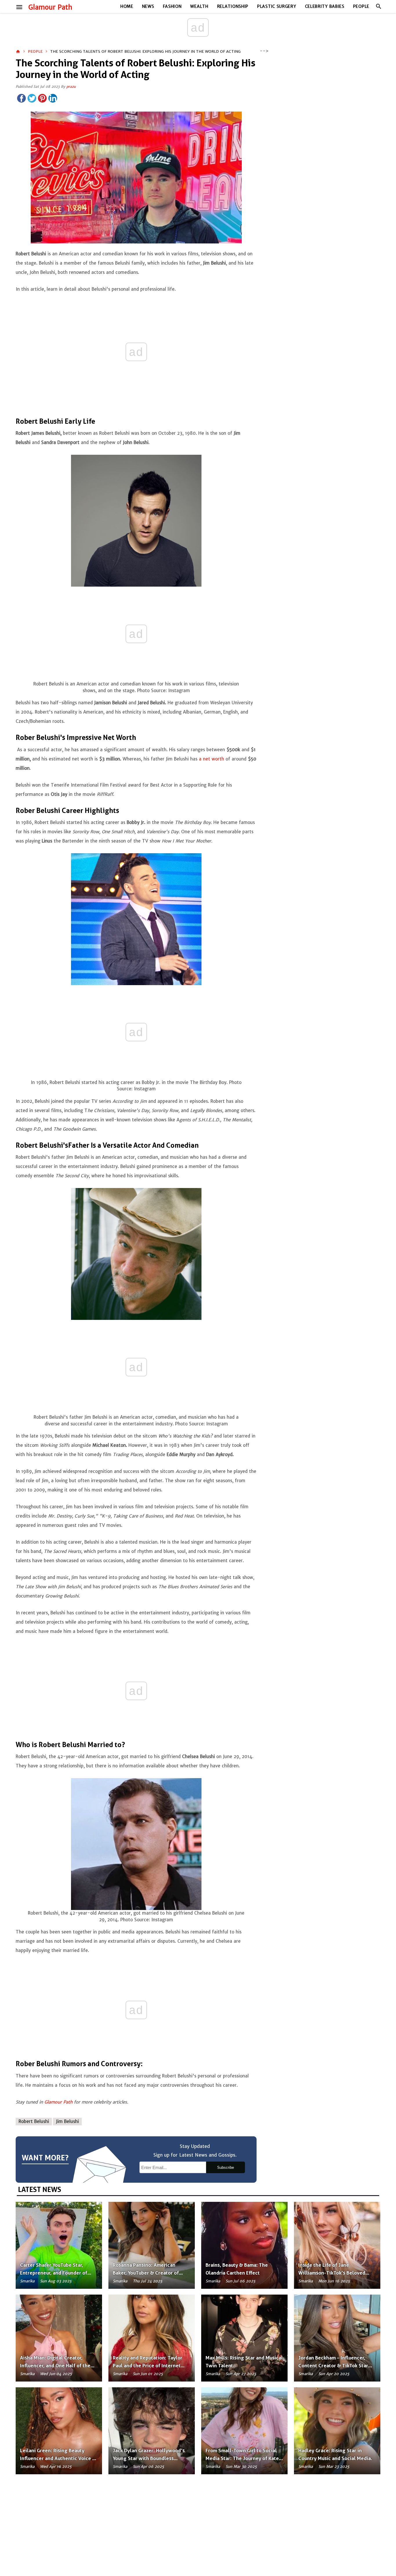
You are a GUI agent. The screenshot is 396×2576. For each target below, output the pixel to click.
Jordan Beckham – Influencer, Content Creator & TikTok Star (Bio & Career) (333, 2366)
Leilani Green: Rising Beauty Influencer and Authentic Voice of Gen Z (59, 2458)
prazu (71, 87)
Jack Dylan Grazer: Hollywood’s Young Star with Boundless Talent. (149, 2458)
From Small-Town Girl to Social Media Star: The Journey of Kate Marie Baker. (242, 2458)
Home (127, 6)
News (148, 6)
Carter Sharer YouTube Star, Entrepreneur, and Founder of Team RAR (54, 2273)
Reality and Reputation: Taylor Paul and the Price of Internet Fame (148, 2366)
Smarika (27, 2281)
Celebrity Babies (325, 6)
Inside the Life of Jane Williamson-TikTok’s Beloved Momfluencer (332, 2273)
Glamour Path (50, 7)
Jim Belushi (67, 2121)
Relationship (233, 6)
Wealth (199, 6)
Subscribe (226, 2167)
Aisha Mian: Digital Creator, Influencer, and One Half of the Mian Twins (55, 2366)
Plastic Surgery (277, 6)
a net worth (211, 759)
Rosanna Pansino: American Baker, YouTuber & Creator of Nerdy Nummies (146, 2273)
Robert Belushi (34, 2121)
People (361, 6)
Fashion (172, 6)
